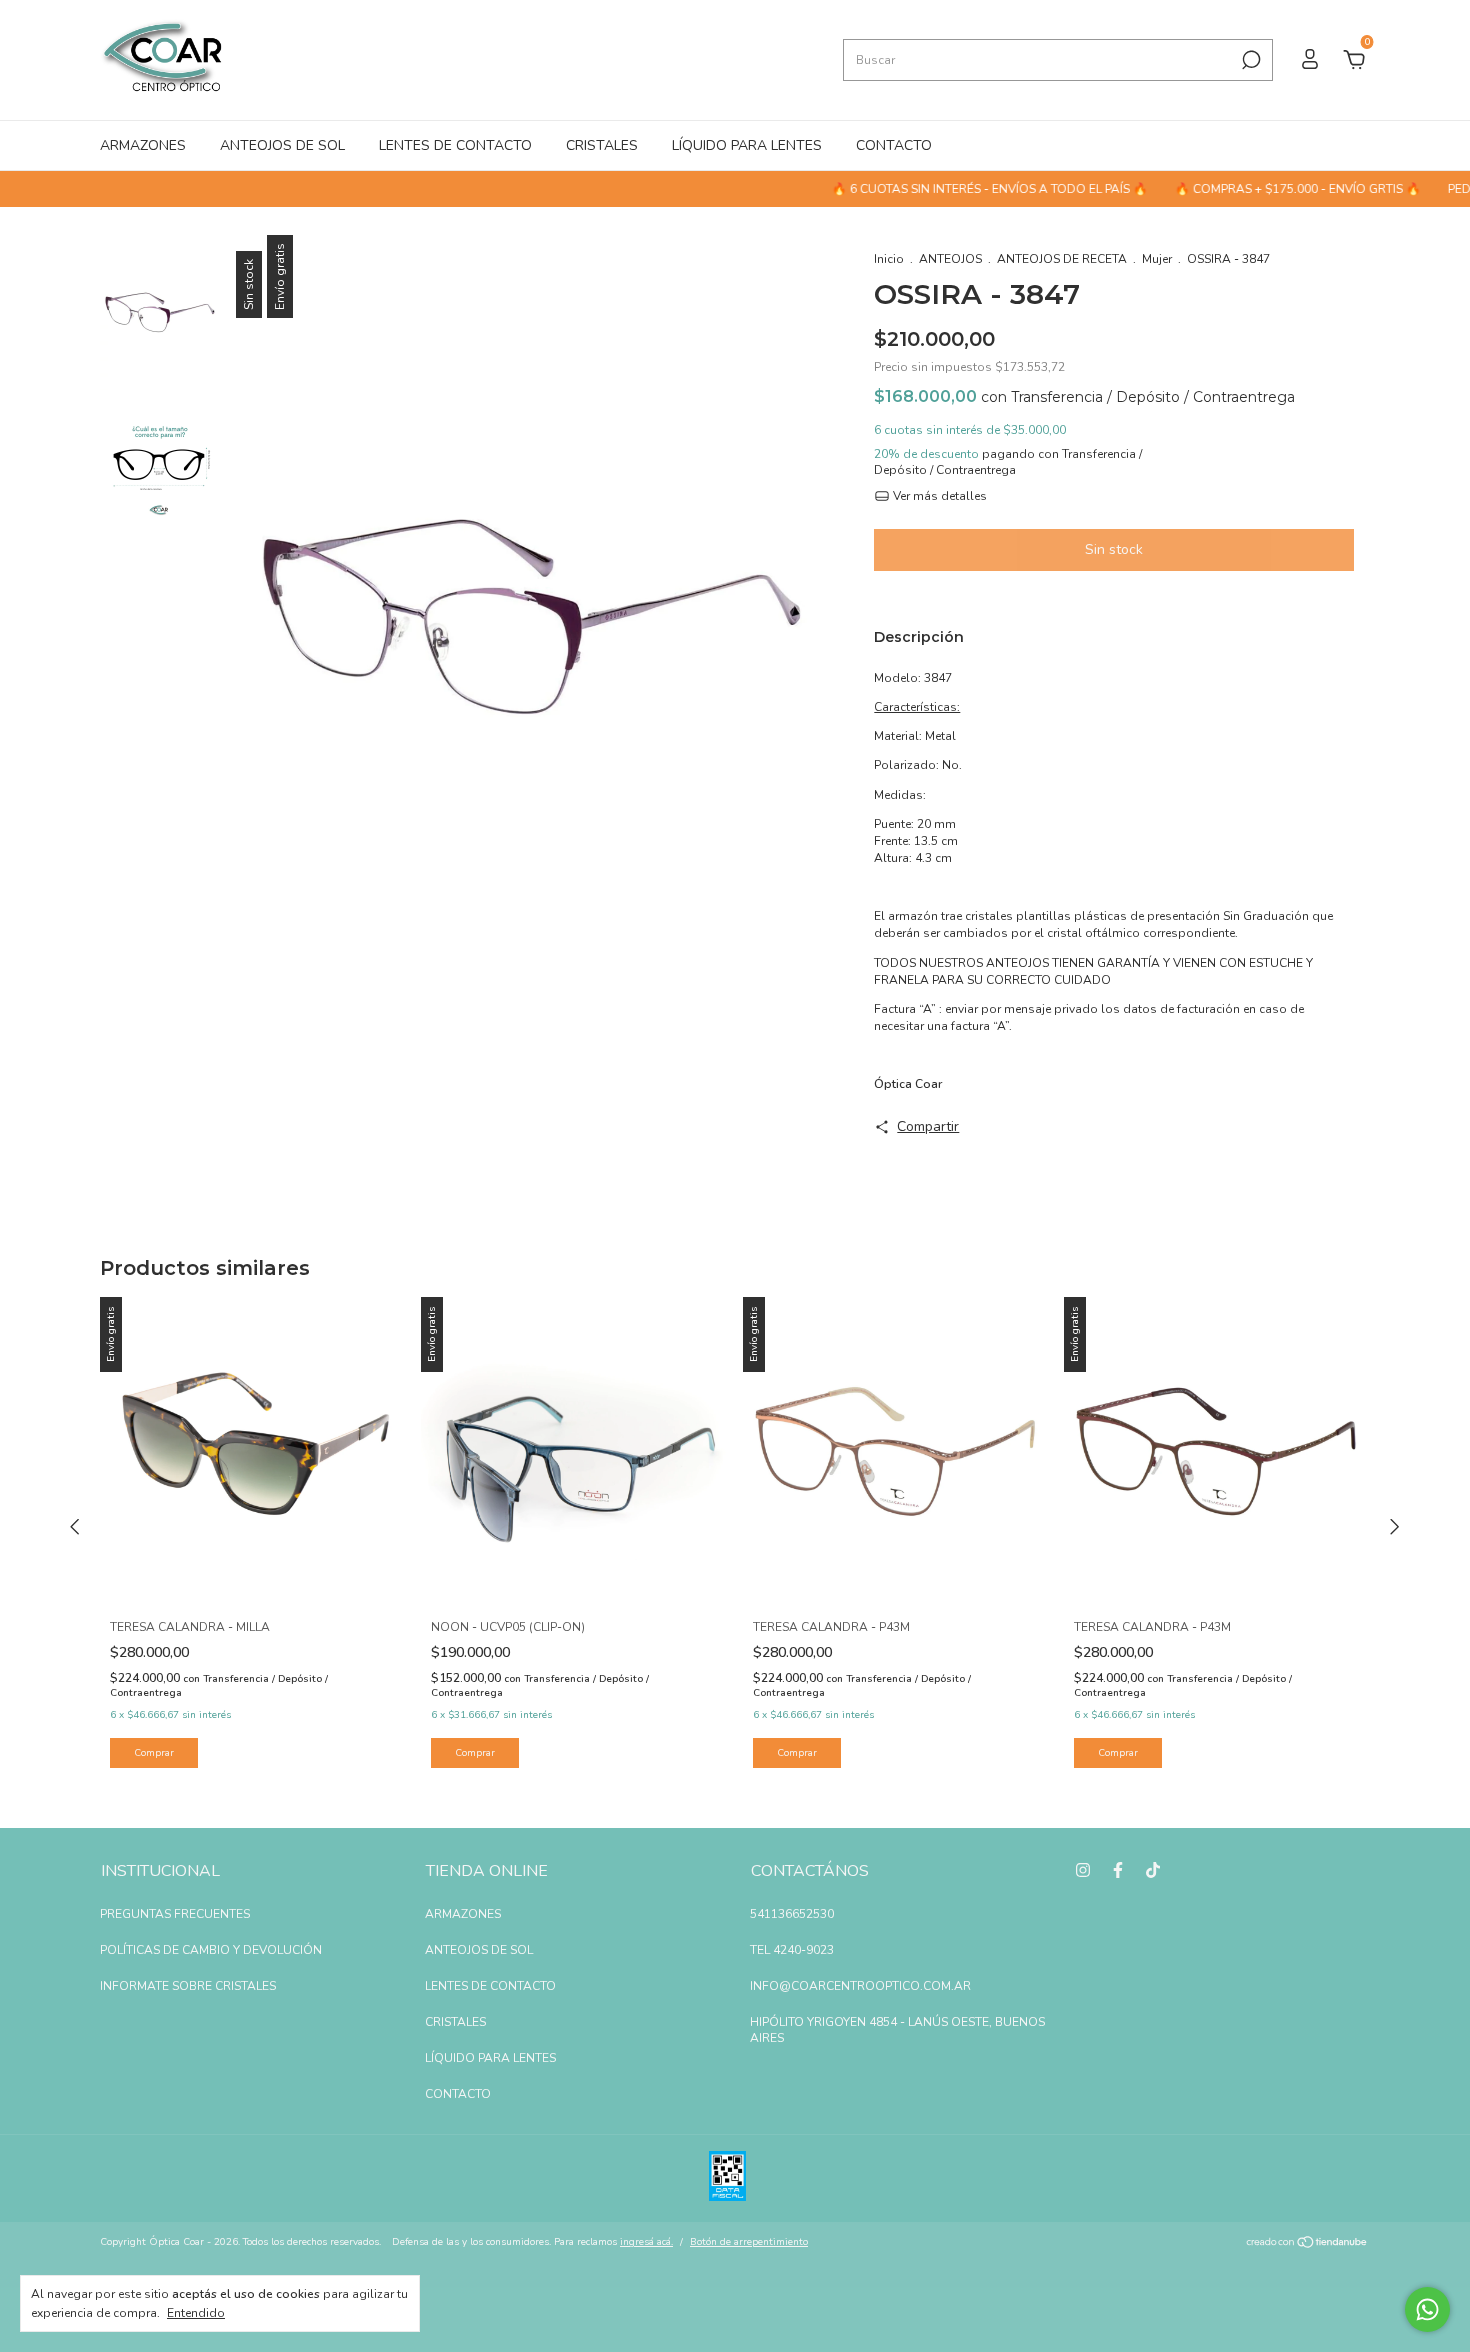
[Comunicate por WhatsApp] (1427, 2309)
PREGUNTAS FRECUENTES (175, 1914)
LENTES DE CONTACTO (455, 145)
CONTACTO (894, 145)
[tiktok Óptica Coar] (1153, 1870)
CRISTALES (602, 145)
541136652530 (792, 1914)
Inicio (889, 259)
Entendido (196, 2313)
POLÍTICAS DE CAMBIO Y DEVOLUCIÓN (211, 1950)
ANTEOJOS (950, 259)
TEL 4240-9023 (792, 1950)
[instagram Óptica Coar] (1083, 1870)
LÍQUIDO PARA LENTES (747, 145)
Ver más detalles (938, 496)
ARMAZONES (143, 145)
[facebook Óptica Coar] (1118, 1870)
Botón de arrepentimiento (749, 2242)
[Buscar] (1249, 60)
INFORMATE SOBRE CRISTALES (188, 1986)
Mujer (1157, 259)
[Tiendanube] (1307, 2244)
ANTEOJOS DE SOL (282, 145)
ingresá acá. (646, 2242)
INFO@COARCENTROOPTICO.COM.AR (860, 1986)
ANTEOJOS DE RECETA (1062, 259)
